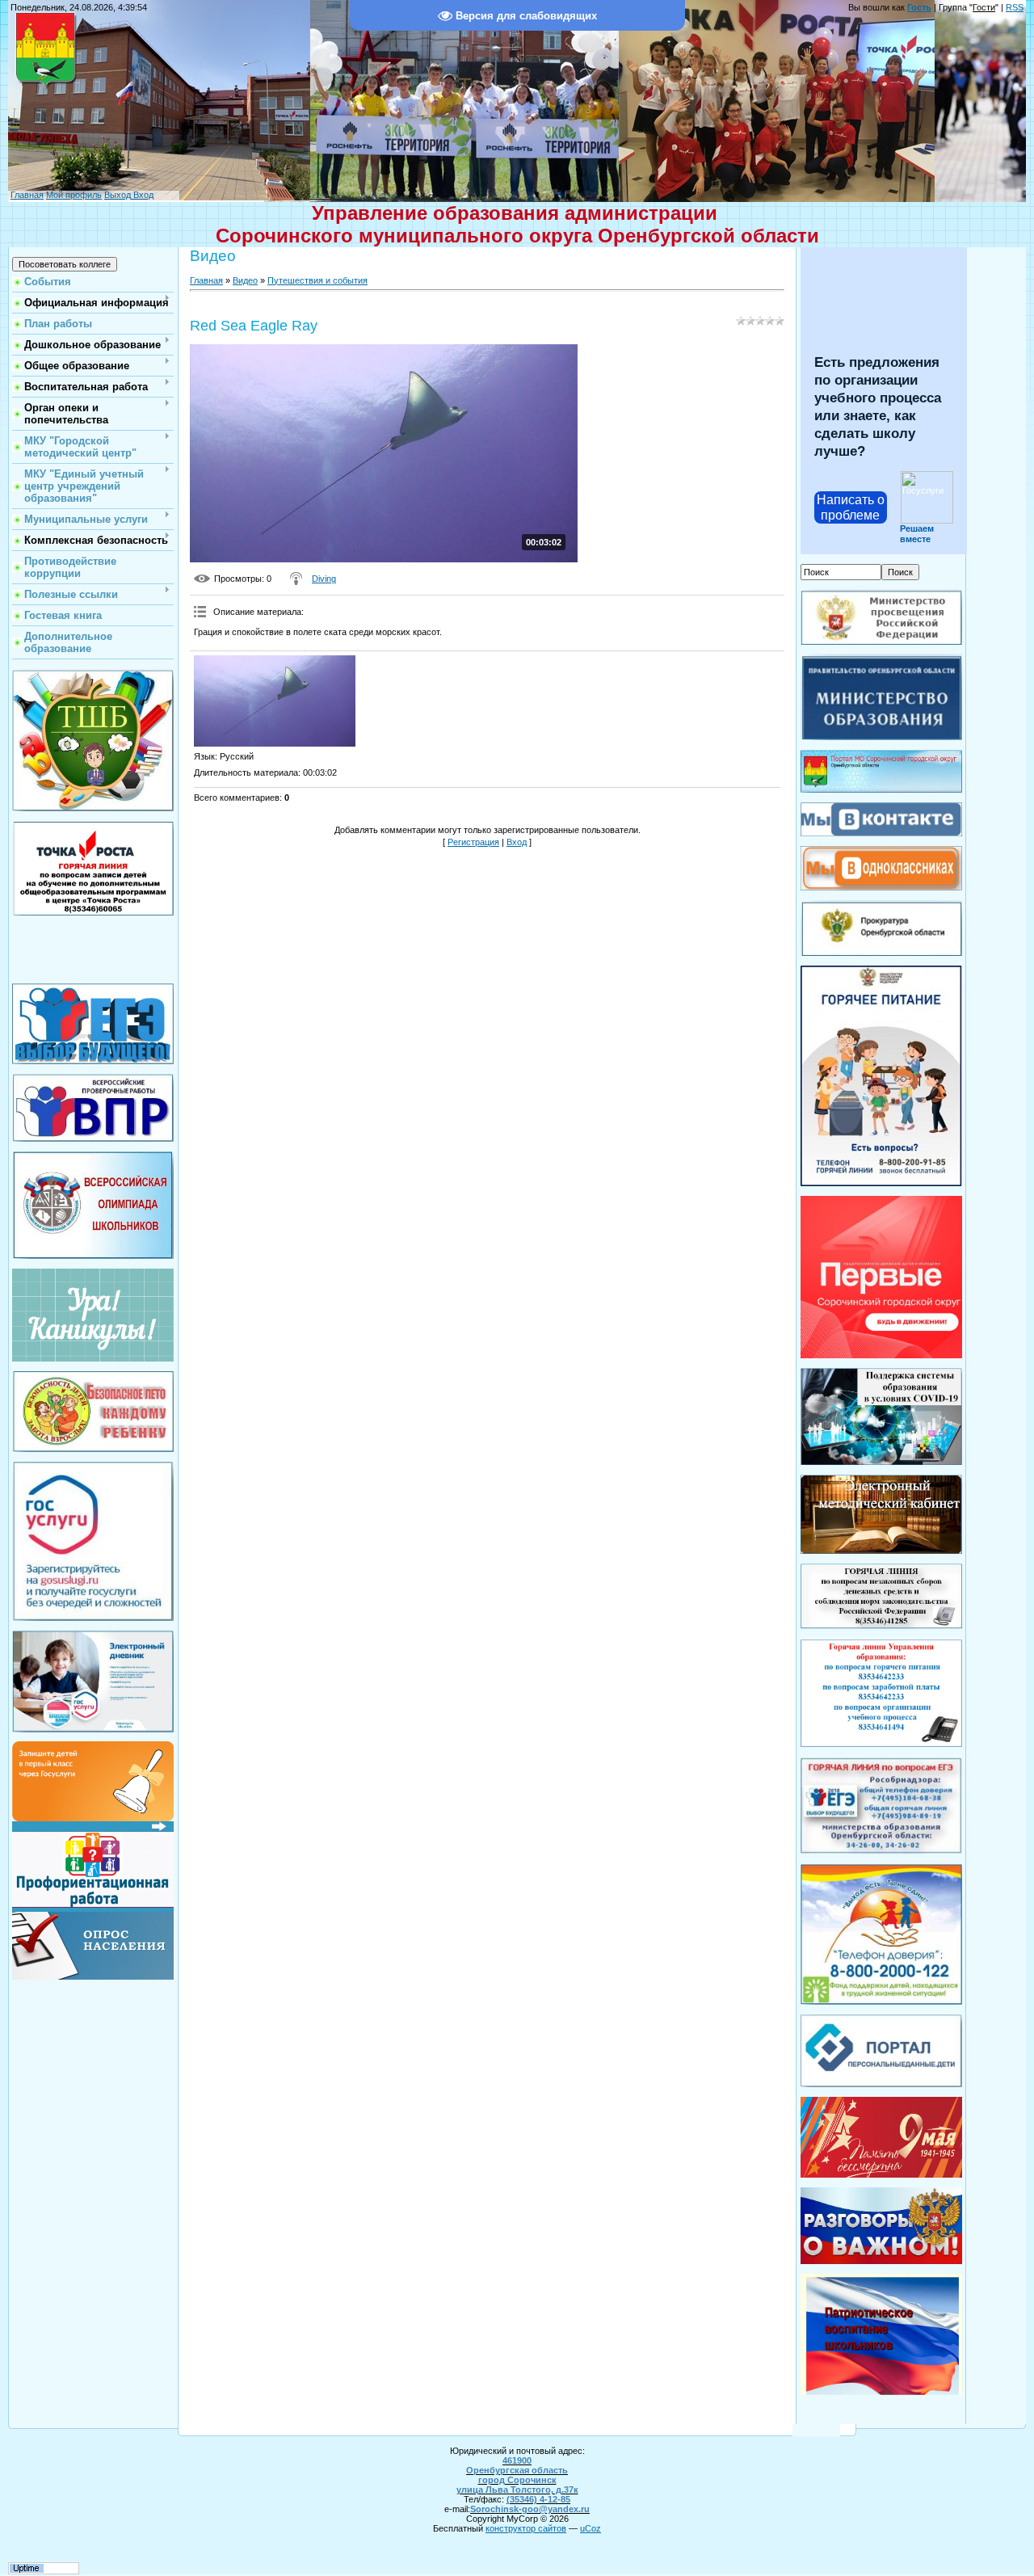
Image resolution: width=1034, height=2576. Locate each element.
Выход (118, 195)
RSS (1015, 7)
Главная (27, 195)
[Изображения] (275, 701)
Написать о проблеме (851, 507)
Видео (245, 280)
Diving (324, 579)
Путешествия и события (317, 280)
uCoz (591, 2528)
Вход (142, 195)
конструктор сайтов (526, 2528)
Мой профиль (74, 195)
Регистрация (473, 842)
